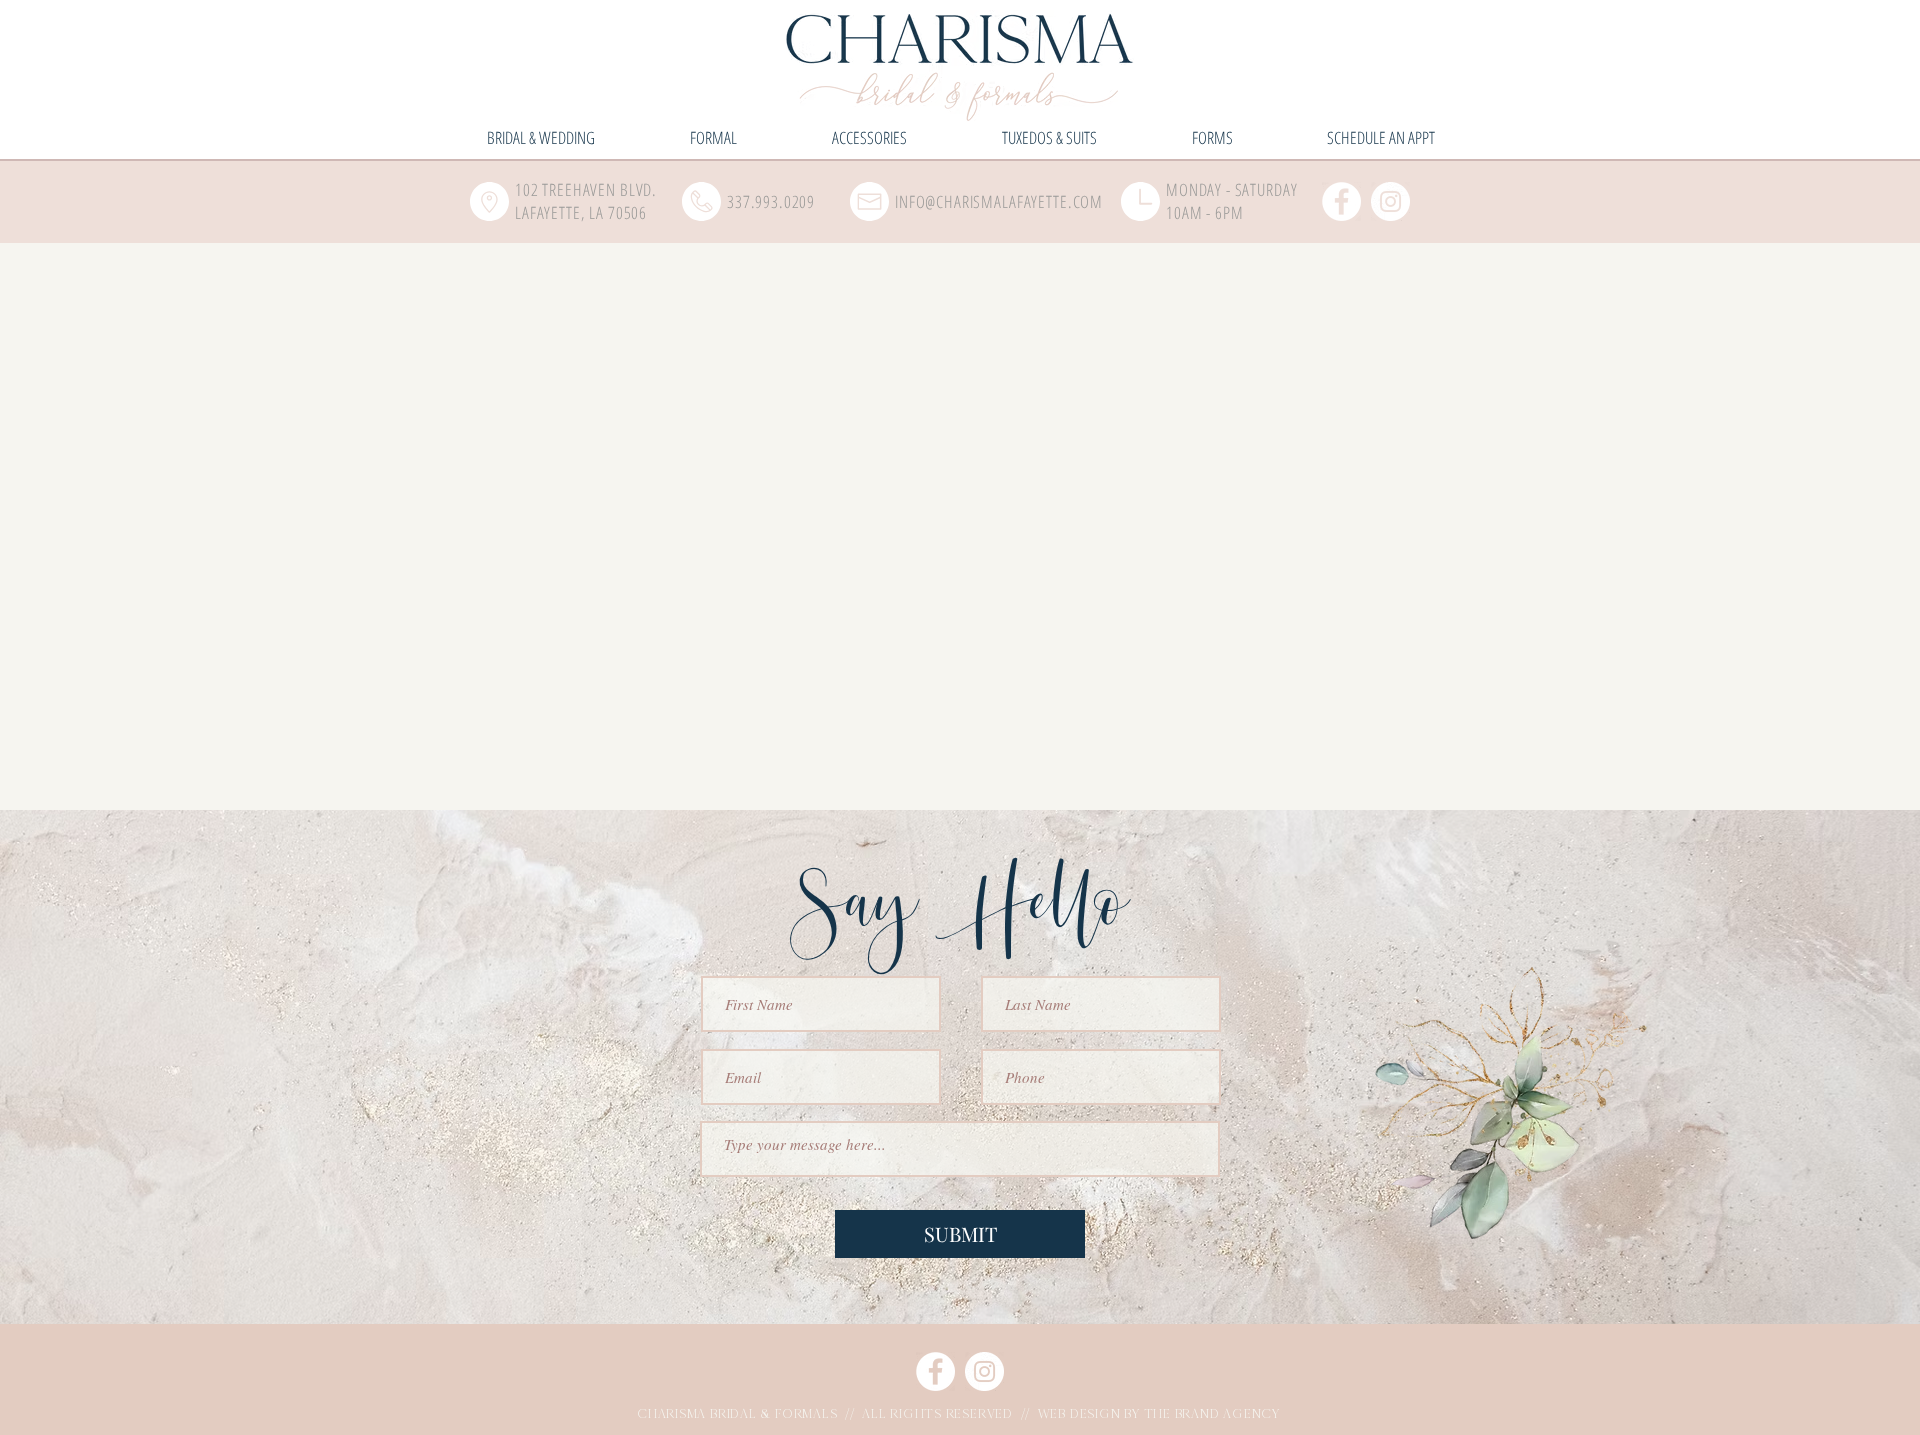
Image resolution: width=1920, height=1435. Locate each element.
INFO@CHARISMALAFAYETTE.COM (999, 201)
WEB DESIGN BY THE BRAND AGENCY (1159, 1414)
